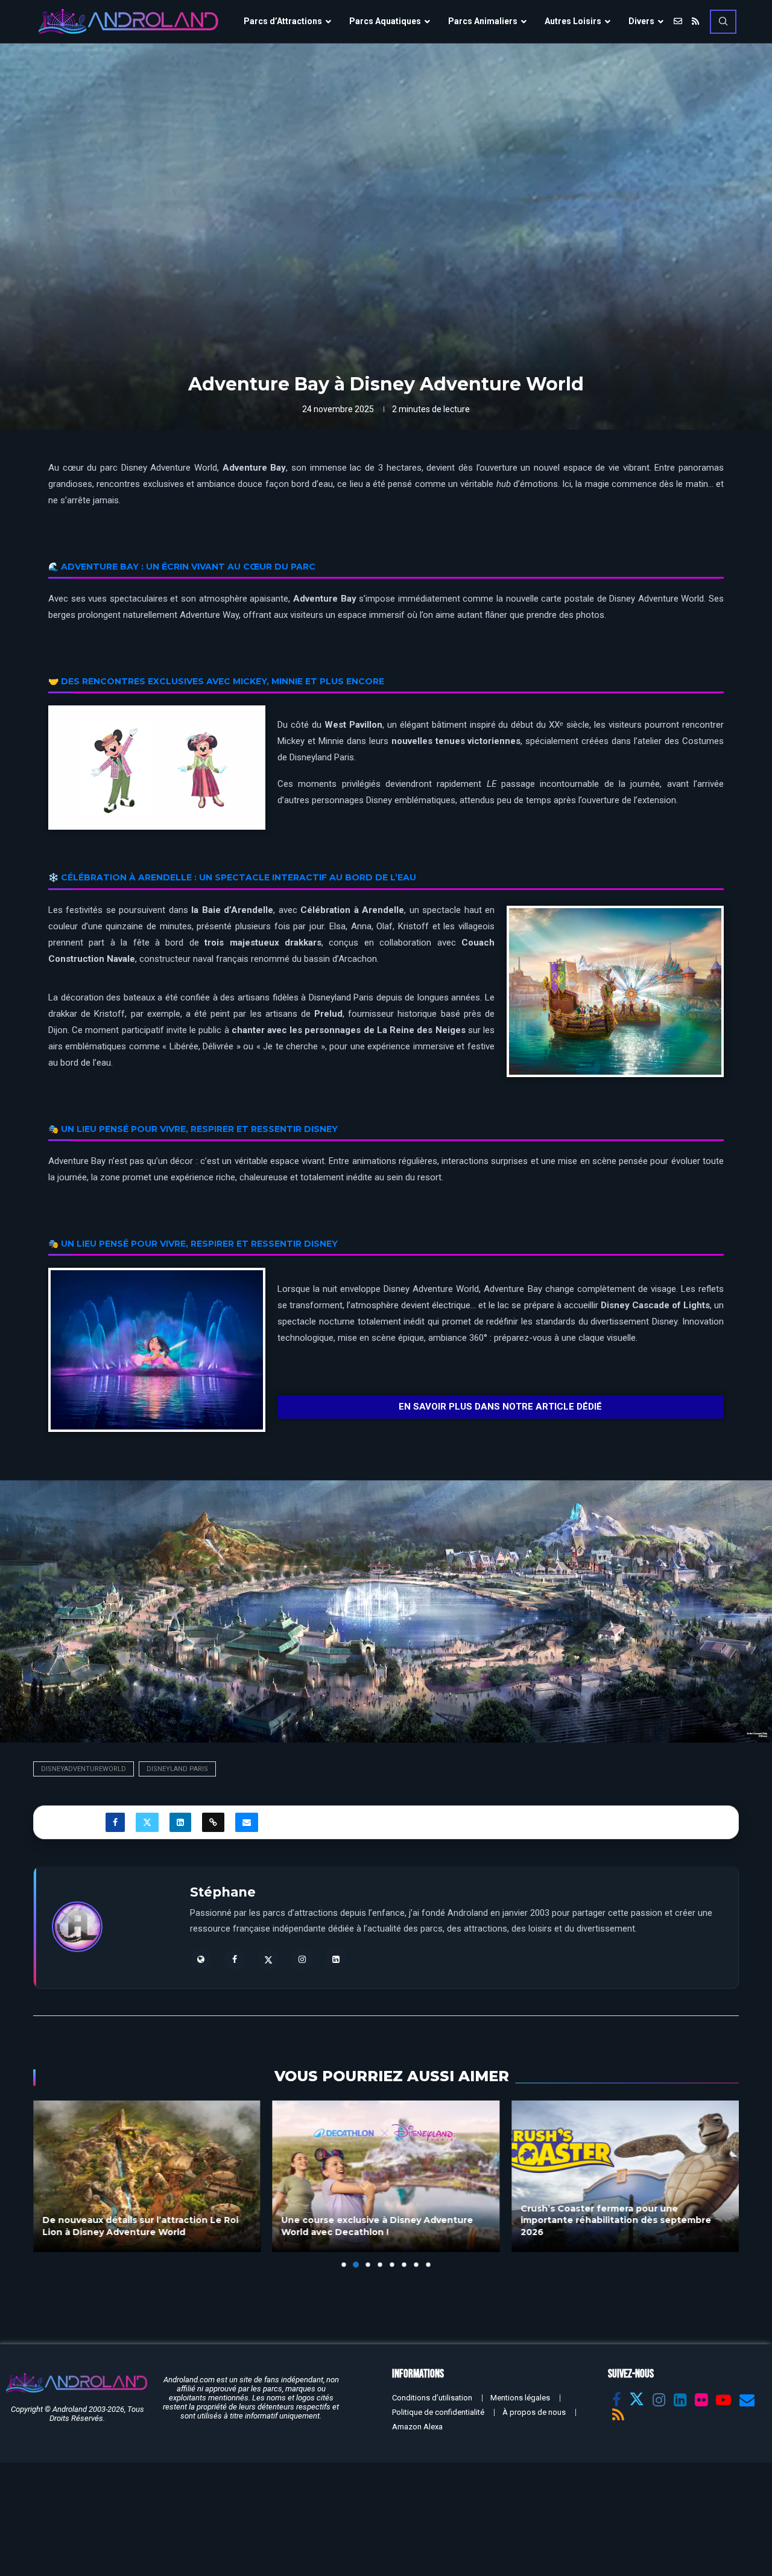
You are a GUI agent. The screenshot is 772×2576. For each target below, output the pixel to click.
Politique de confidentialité (438, 2412)
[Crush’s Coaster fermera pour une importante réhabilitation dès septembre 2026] (386, 2176)
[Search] (723, 22)
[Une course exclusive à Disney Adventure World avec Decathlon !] (147, 2176)
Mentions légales (520, 2398)
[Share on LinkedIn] (180, 1822)
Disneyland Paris (177, 1769)
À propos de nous (534, 2412)
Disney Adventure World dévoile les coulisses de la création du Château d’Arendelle (603, 2220)
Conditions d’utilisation (432, 2398)
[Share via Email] (247, 1822)
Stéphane (223, 1892)
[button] (49, 2183)
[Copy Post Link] (213, 1822)
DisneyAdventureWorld (84, 1769)
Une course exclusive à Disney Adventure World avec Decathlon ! (138, 2226)
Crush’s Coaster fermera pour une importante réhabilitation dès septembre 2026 (377, 2220)
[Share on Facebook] (115, 1822)
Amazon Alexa (417, 2427)
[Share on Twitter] (147, 1822)
